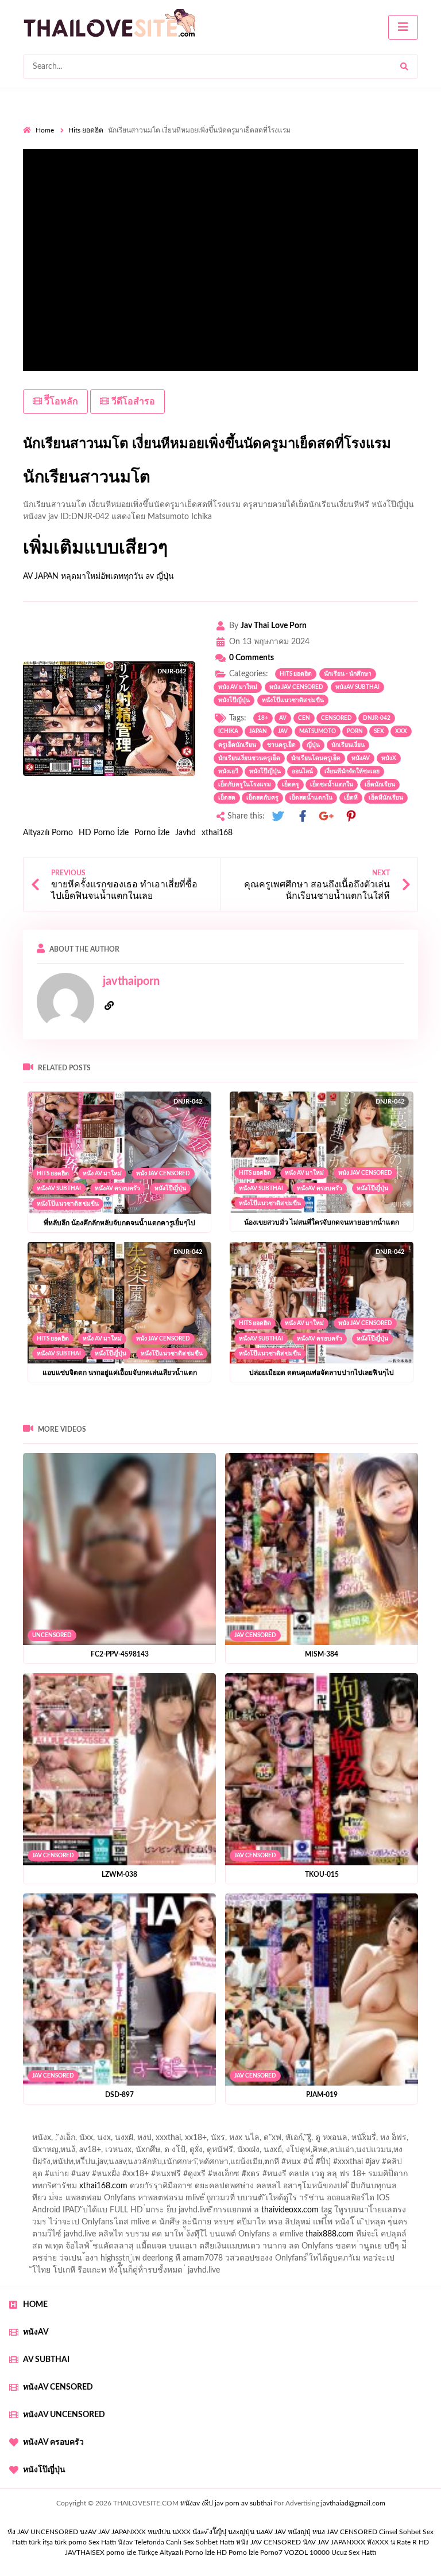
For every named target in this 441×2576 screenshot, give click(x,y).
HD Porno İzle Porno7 (249, 2552)
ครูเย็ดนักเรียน (237, 745)
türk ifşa (41, 2542)
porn (355, 731)
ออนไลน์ (302, 771)
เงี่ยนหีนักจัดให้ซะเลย (352, 771)
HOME (35, 2305)
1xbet (179, 2237)
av (283, 718)
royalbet (283, 2177)
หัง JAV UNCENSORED (43, 2532)
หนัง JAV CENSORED (296, 687)
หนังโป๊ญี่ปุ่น (234, 700)
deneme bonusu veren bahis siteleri (151, 2225)
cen (304, 718)
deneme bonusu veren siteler (121, 2201)
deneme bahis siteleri (355, 2201)
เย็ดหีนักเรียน (386, 798)
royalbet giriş (68, 2177)
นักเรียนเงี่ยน (348, 745)
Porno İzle (152, 833)
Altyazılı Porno (48, 833)
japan (258, 731)
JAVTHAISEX (85, 2552)
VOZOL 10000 (307, 2552)
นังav (125, 2542)
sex (379, 731)
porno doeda (106, 2129)
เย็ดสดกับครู (262, 798)
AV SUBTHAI (46, 2360)
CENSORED (336, 718)
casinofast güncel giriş (249, 2129)
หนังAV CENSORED (58, 2387)
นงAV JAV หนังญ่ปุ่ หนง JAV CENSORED (317, 2532)
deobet (112, 2177)
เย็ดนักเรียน (380, 785)
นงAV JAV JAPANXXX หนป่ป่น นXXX (135, 2532)
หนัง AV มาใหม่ (238, 687)
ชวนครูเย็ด (281, 745)
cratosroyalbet (48, 2249)
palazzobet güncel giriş (85, 2141)
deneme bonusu (285, 2213)
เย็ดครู (291, 785)
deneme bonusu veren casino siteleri (245, 2201)
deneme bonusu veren (220, 2177)
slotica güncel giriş (328, 2129)
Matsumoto (318, 731)
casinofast (255, 2153)
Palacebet (211, 2153)
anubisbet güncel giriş (260, 2141)
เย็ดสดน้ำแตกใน (311, 798)
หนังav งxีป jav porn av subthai (226, 2503)
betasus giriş (220, 2237)
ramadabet (42, 2201)
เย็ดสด (227, 798)
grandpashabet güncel (367, 2249)
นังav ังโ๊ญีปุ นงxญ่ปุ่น (223, 2532)
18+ (263, 718)
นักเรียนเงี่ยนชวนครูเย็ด (249, 758)
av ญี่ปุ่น (160, 576)
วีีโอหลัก (60, 402)
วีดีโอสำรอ (132, 402)
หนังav (361, 758)
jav (283, 731)
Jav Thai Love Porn (274, 626)
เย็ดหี (351, 798)
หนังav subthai (357, 687)
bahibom (297, 2153)
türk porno (71, 2542)
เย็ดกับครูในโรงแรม (245, 785)
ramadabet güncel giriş (173, 2141)
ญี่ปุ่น (313, 745)
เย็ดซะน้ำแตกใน (332, 785)
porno (34, 2129)
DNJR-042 (377, 718)
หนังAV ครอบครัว (117, 1188)
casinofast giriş (153, 2249)
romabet (203, 2249)
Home (45, 130)
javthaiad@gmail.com (353, 2503)
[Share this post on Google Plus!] (327, 817)
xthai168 (217, 833)
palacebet (135, 2165)
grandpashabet (333, 2141)
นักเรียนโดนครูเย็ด (316, 758)
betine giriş (341, 2153)
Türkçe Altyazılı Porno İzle (176, 2552)
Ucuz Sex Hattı (354, 2552)
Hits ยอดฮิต (86, 130)
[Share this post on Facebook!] (303, 817)
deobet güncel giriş (280, 2165)
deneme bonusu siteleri (95, 2213)
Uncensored (52, 1635)
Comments (252, 658)
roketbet (242, 2249)
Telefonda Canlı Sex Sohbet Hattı (184, 2542)
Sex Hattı (102, 2542)
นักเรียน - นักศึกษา (348, 674)
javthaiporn (131, 981)
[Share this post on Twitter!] (278, 817)
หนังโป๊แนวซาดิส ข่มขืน (293, 700)
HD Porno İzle (104, 833)
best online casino (345, 2225)
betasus (264, 2237)
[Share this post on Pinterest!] (351, 817)
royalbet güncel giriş (166, 2129)
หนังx (389, 758)
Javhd (185, 833)
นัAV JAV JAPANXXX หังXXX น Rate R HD (366, 2542)
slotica (68, 2189)
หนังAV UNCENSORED (64, 2415)
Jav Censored (255, 1635)
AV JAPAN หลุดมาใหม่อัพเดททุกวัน (83, 576)
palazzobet (152, 2177)
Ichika (228, 731)
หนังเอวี (228, 771)
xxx (401, 731)
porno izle (64, 2129)
